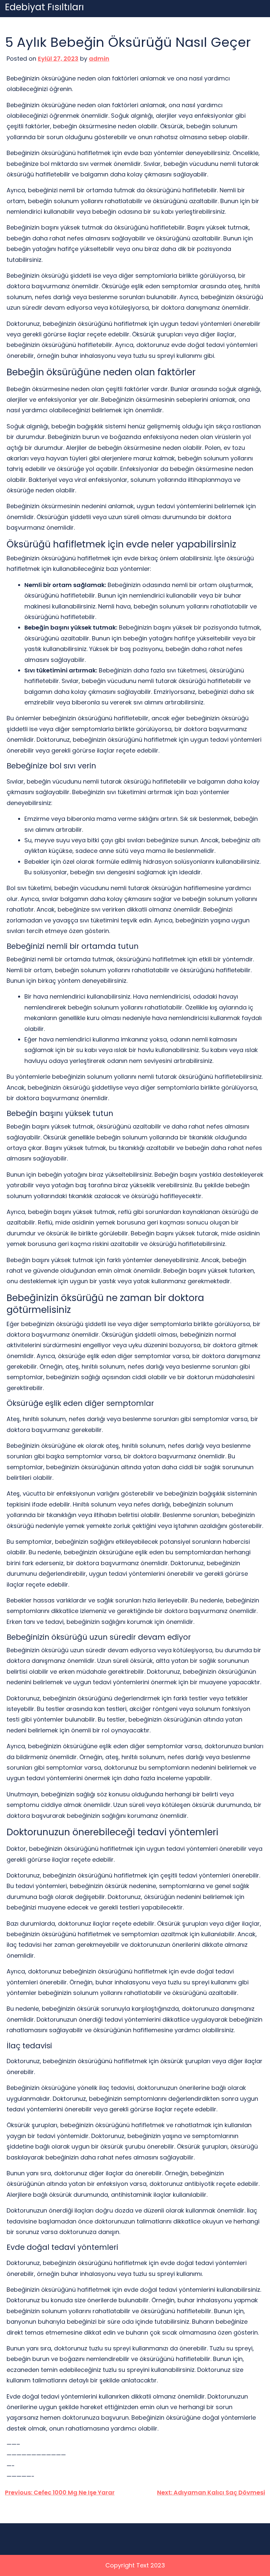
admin (99, 59)
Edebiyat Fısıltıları (44, 7)
